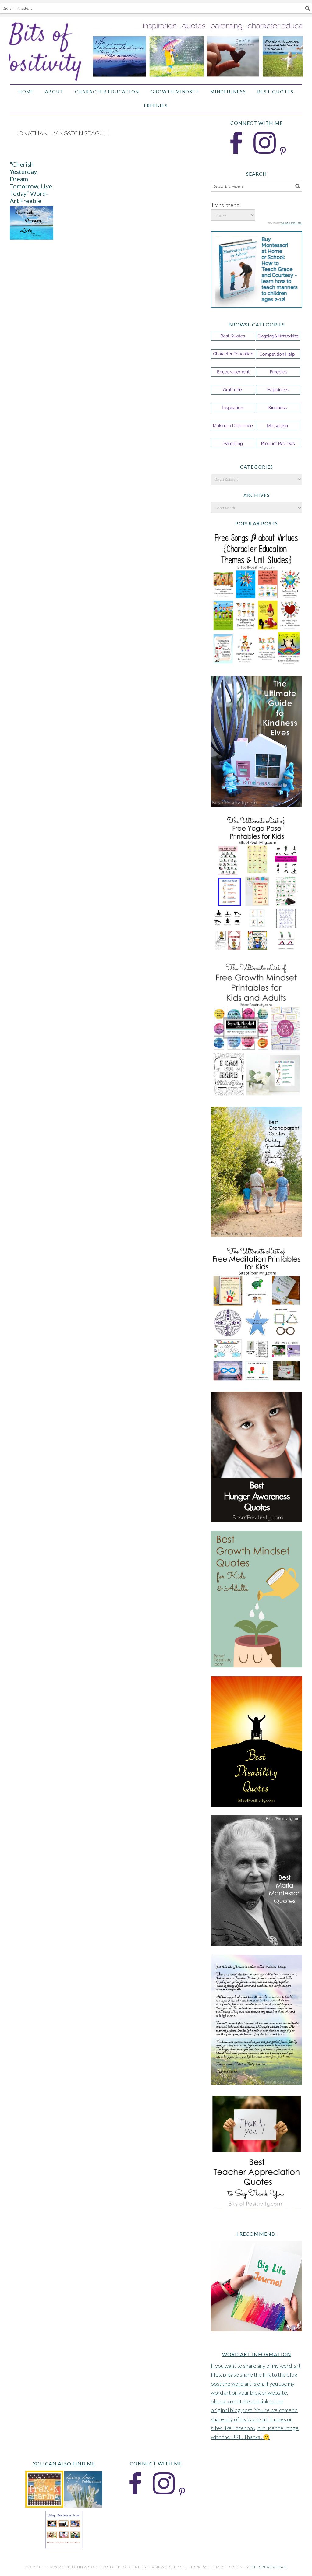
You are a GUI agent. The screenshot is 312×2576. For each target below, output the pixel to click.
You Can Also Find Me (64, 2463)
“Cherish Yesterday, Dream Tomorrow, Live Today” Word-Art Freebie (31, 182)
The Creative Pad (268, 2567)
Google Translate (291, 223)
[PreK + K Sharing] (44, 2506)
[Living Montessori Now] (64, 2547)
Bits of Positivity (156, 48)
